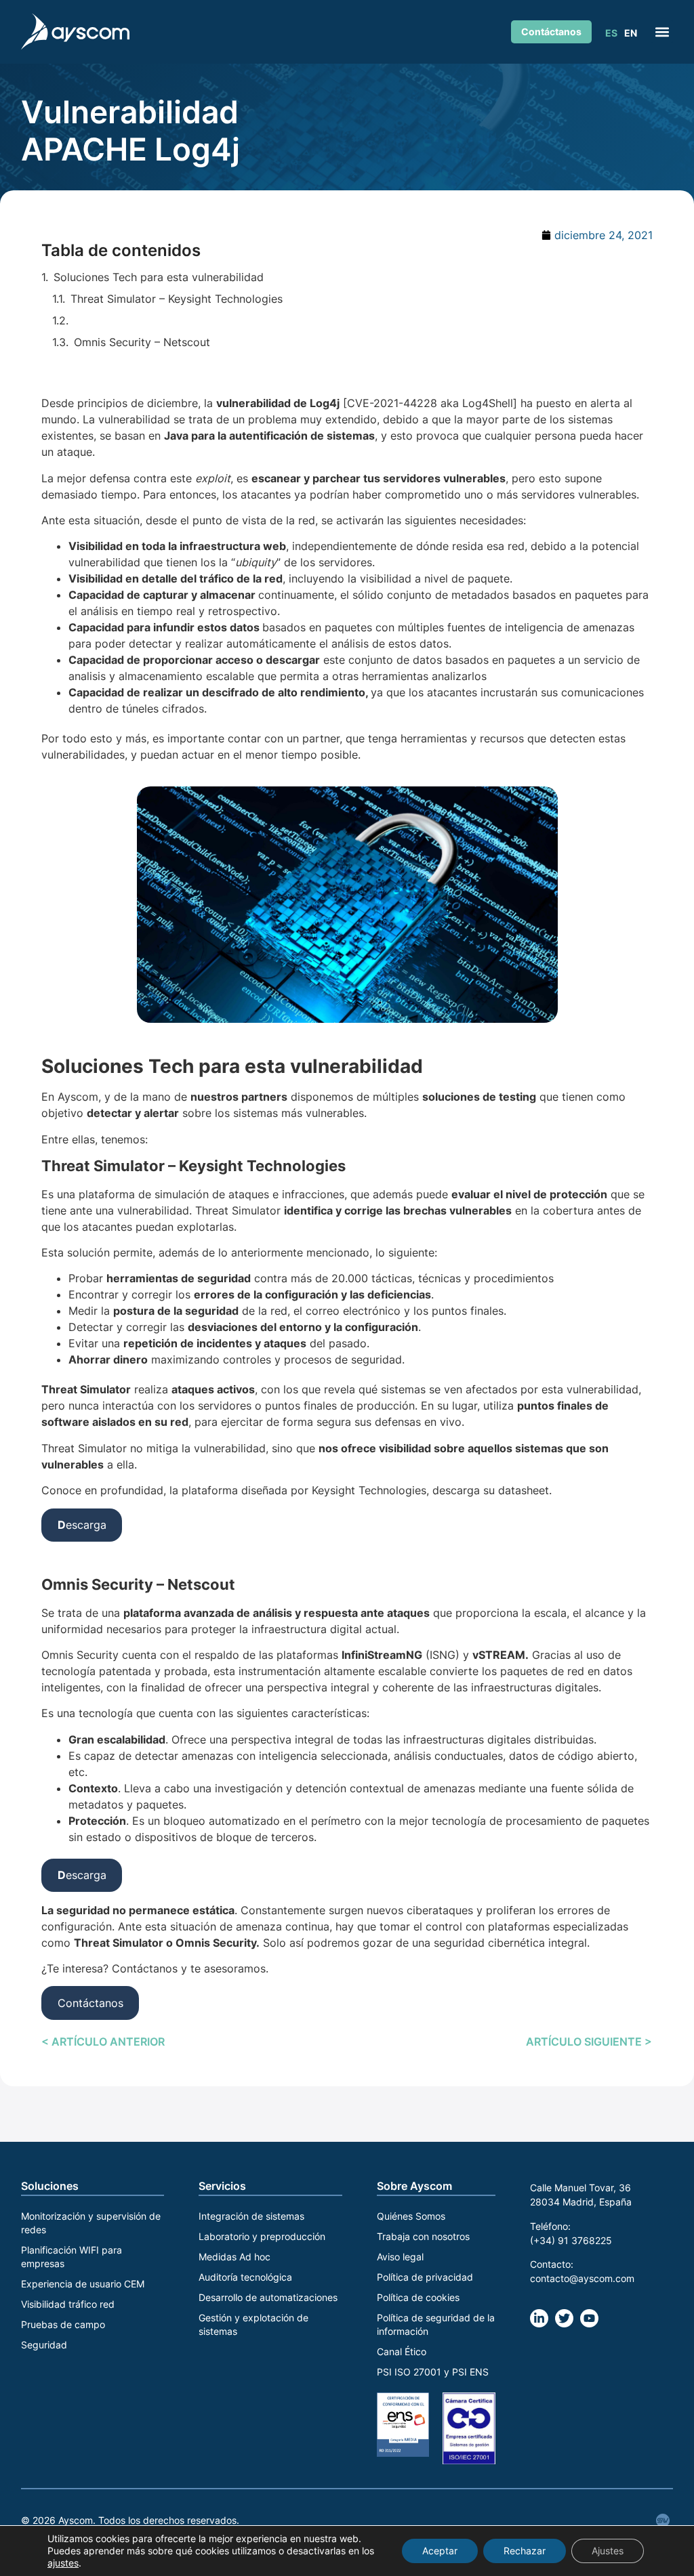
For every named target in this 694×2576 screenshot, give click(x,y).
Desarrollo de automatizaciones (268, 2297)
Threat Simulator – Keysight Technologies (177, 299)
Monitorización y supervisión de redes (91, 2223)
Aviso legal (400, 2257)
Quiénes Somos (411, 2216)
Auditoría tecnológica (245, 2277)
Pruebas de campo (63, 2324)
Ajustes (608, 2551)
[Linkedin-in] (539, 2318)
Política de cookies (418, 2297)
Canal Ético (402, 2351)
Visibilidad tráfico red (68, 2304)
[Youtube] (589, 2318)
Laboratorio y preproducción (262, 2236)
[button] (662, 31)
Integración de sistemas (251, 2216)
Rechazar (525, 2551)
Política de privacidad (425, 2277)
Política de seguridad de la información (436, 2324)
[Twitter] (564, 2318)
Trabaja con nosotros (423, 2236)
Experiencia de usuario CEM (83, 2284)
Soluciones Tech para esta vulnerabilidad (159, 277)
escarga (82, 1525)
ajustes (63, 2563)
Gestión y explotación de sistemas (253, 2324)
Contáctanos (90, 2003)
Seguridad (44, 2345)
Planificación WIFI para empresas (72, 2257)
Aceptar (440, 2551)
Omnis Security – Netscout (145, 342)
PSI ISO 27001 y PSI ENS (433, 2372)
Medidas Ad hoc (234, 2257)
